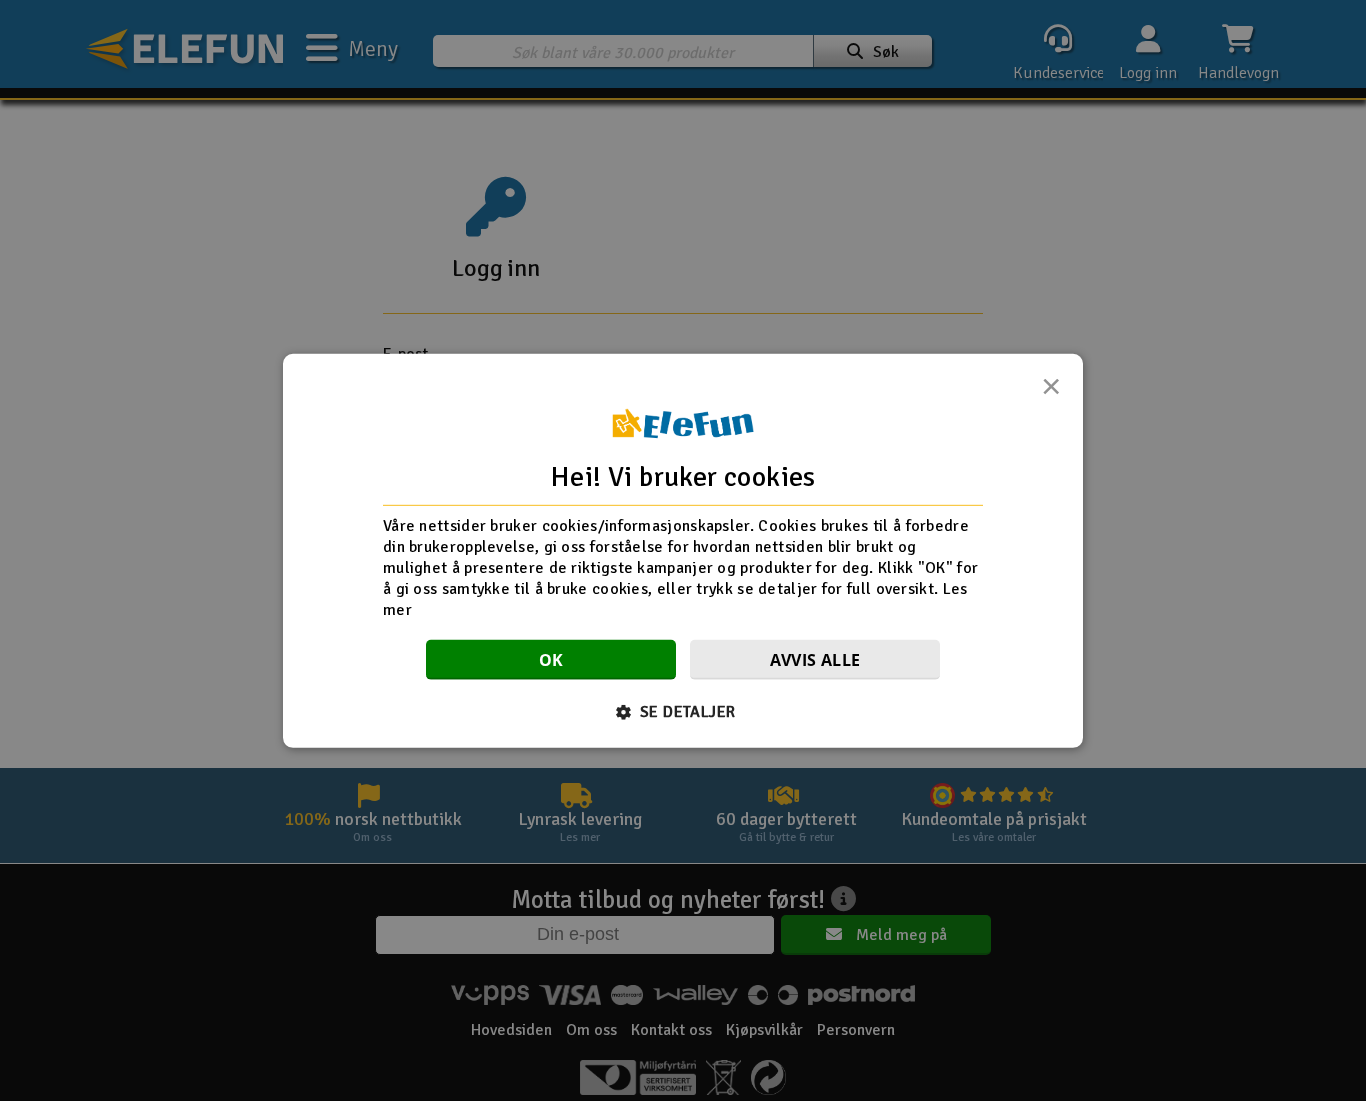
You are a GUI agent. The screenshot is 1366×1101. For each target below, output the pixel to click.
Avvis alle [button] (815, 660)
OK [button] (551, 660)
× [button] (1051, 391)
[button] (683, 711)
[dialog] (683, 550)
